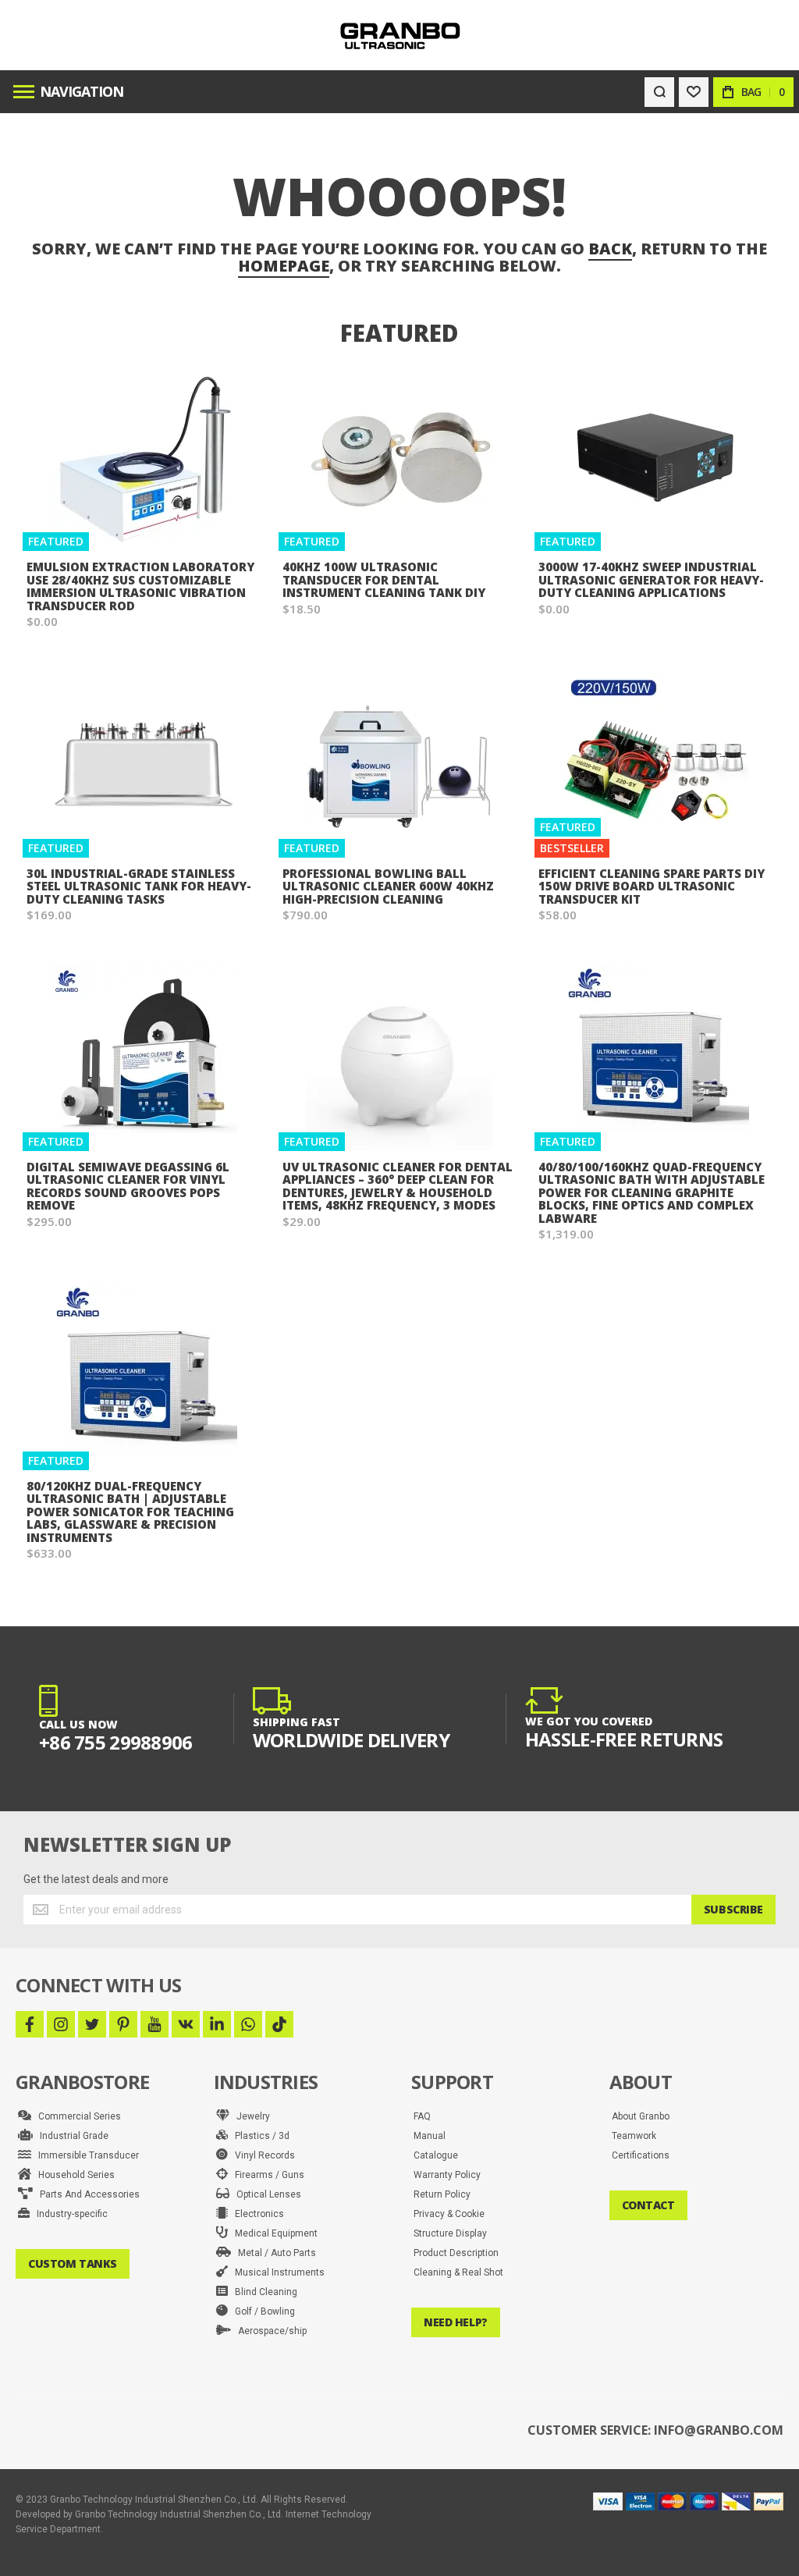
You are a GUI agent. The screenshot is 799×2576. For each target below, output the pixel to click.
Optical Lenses (265, 2194)
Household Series (73, 2175)
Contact (648, 2205)
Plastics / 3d (259, 2136)
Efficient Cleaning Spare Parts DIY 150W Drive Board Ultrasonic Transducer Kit (652, 886)
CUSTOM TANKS (73, 2263)
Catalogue (436, 2155)
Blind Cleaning (263, 2292)
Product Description (456, 2253)
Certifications (641, 2155)
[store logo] (400, 36)
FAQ (422, 2116)
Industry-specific (69, 2214)
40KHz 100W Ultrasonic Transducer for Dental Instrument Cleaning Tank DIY (384, 579)
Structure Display (450, 2233)
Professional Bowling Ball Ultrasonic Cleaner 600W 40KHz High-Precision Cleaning (388, 886)
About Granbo (641, 2116)
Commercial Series (76, 2116)
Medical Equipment (273, 2233)
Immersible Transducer (85, 2155)
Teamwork (634, 2136)
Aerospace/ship (269, 2331)
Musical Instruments (276, 2272)
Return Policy (442, 2194)
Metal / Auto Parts (273, 2253)
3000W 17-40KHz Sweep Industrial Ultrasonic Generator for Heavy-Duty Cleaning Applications (651, 579)
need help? (456, 2322)
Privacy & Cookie (449, 2214)
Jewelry (250, 2116)
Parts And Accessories (86, 2194)
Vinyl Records (261, 2155)
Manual (430, 2136)
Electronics (256, 2214)
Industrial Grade (71, 2136)
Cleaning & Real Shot (458, 2272)
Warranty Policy (447, 2175)
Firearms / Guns (266, 2175)
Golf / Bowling (261, 2311)
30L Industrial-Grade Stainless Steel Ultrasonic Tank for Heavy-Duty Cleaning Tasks (139, 886)
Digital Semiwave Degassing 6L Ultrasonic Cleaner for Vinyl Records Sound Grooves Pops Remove (128, 1186)
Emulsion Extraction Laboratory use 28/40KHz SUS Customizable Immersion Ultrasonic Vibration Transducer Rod (140, 586)
